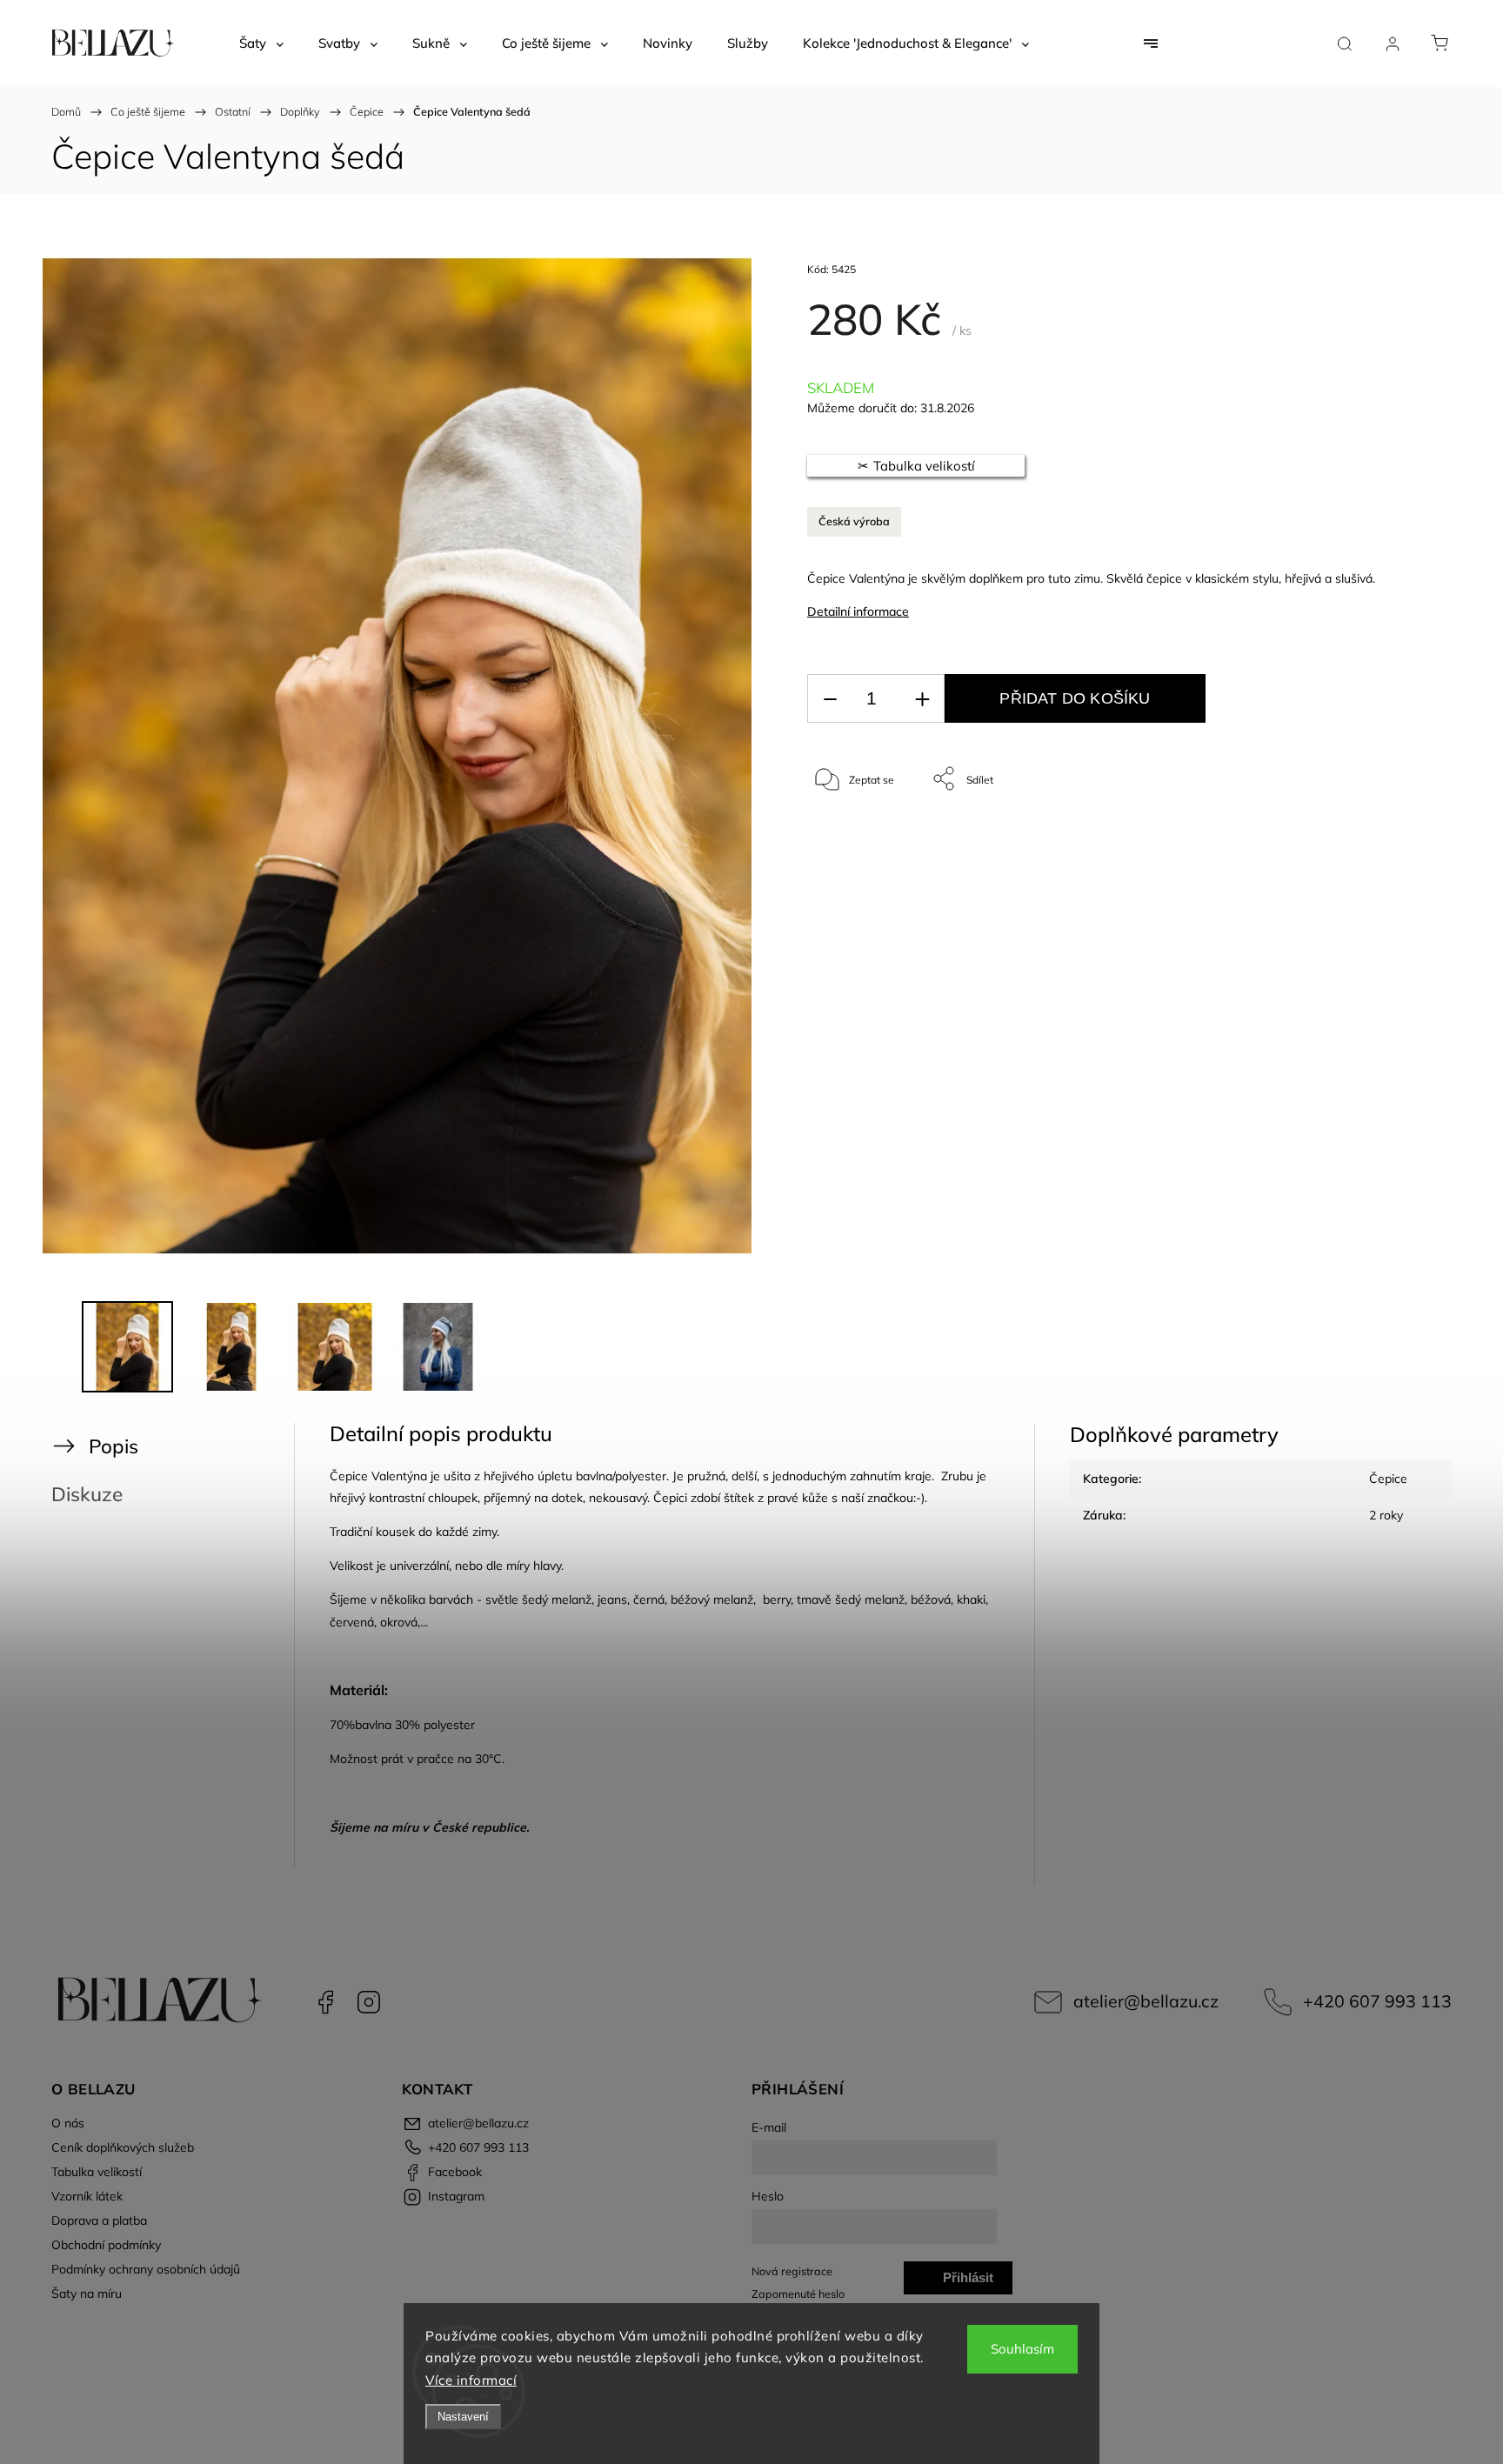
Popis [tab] (114, 1446)
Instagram (369, 2002)
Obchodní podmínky (106, 2245)
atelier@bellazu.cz (1146, 2001)
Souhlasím (1022, 2349)
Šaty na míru (87, 2294)
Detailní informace (858, 611)
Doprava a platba (99, 2220)
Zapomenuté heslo (798, 2294)
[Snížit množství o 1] (830, 699)
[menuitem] (261, 43)
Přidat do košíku (1075, 698)
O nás (68, 2123)
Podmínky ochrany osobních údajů (146, 2269)
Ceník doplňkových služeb (123, 2147)
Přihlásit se (968, 2282)
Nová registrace (792, 2271)
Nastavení (463, 2417)
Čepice (1388, 1479)
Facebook (325, 2002)
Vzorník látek (87, 2196)
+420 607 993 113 (1377, 2001)
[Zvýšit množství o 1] (922, 699)
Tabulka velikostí (97, 2172)
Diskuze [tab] (87, 1494)
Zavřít (1368, 836)
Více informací (471, 2380)
